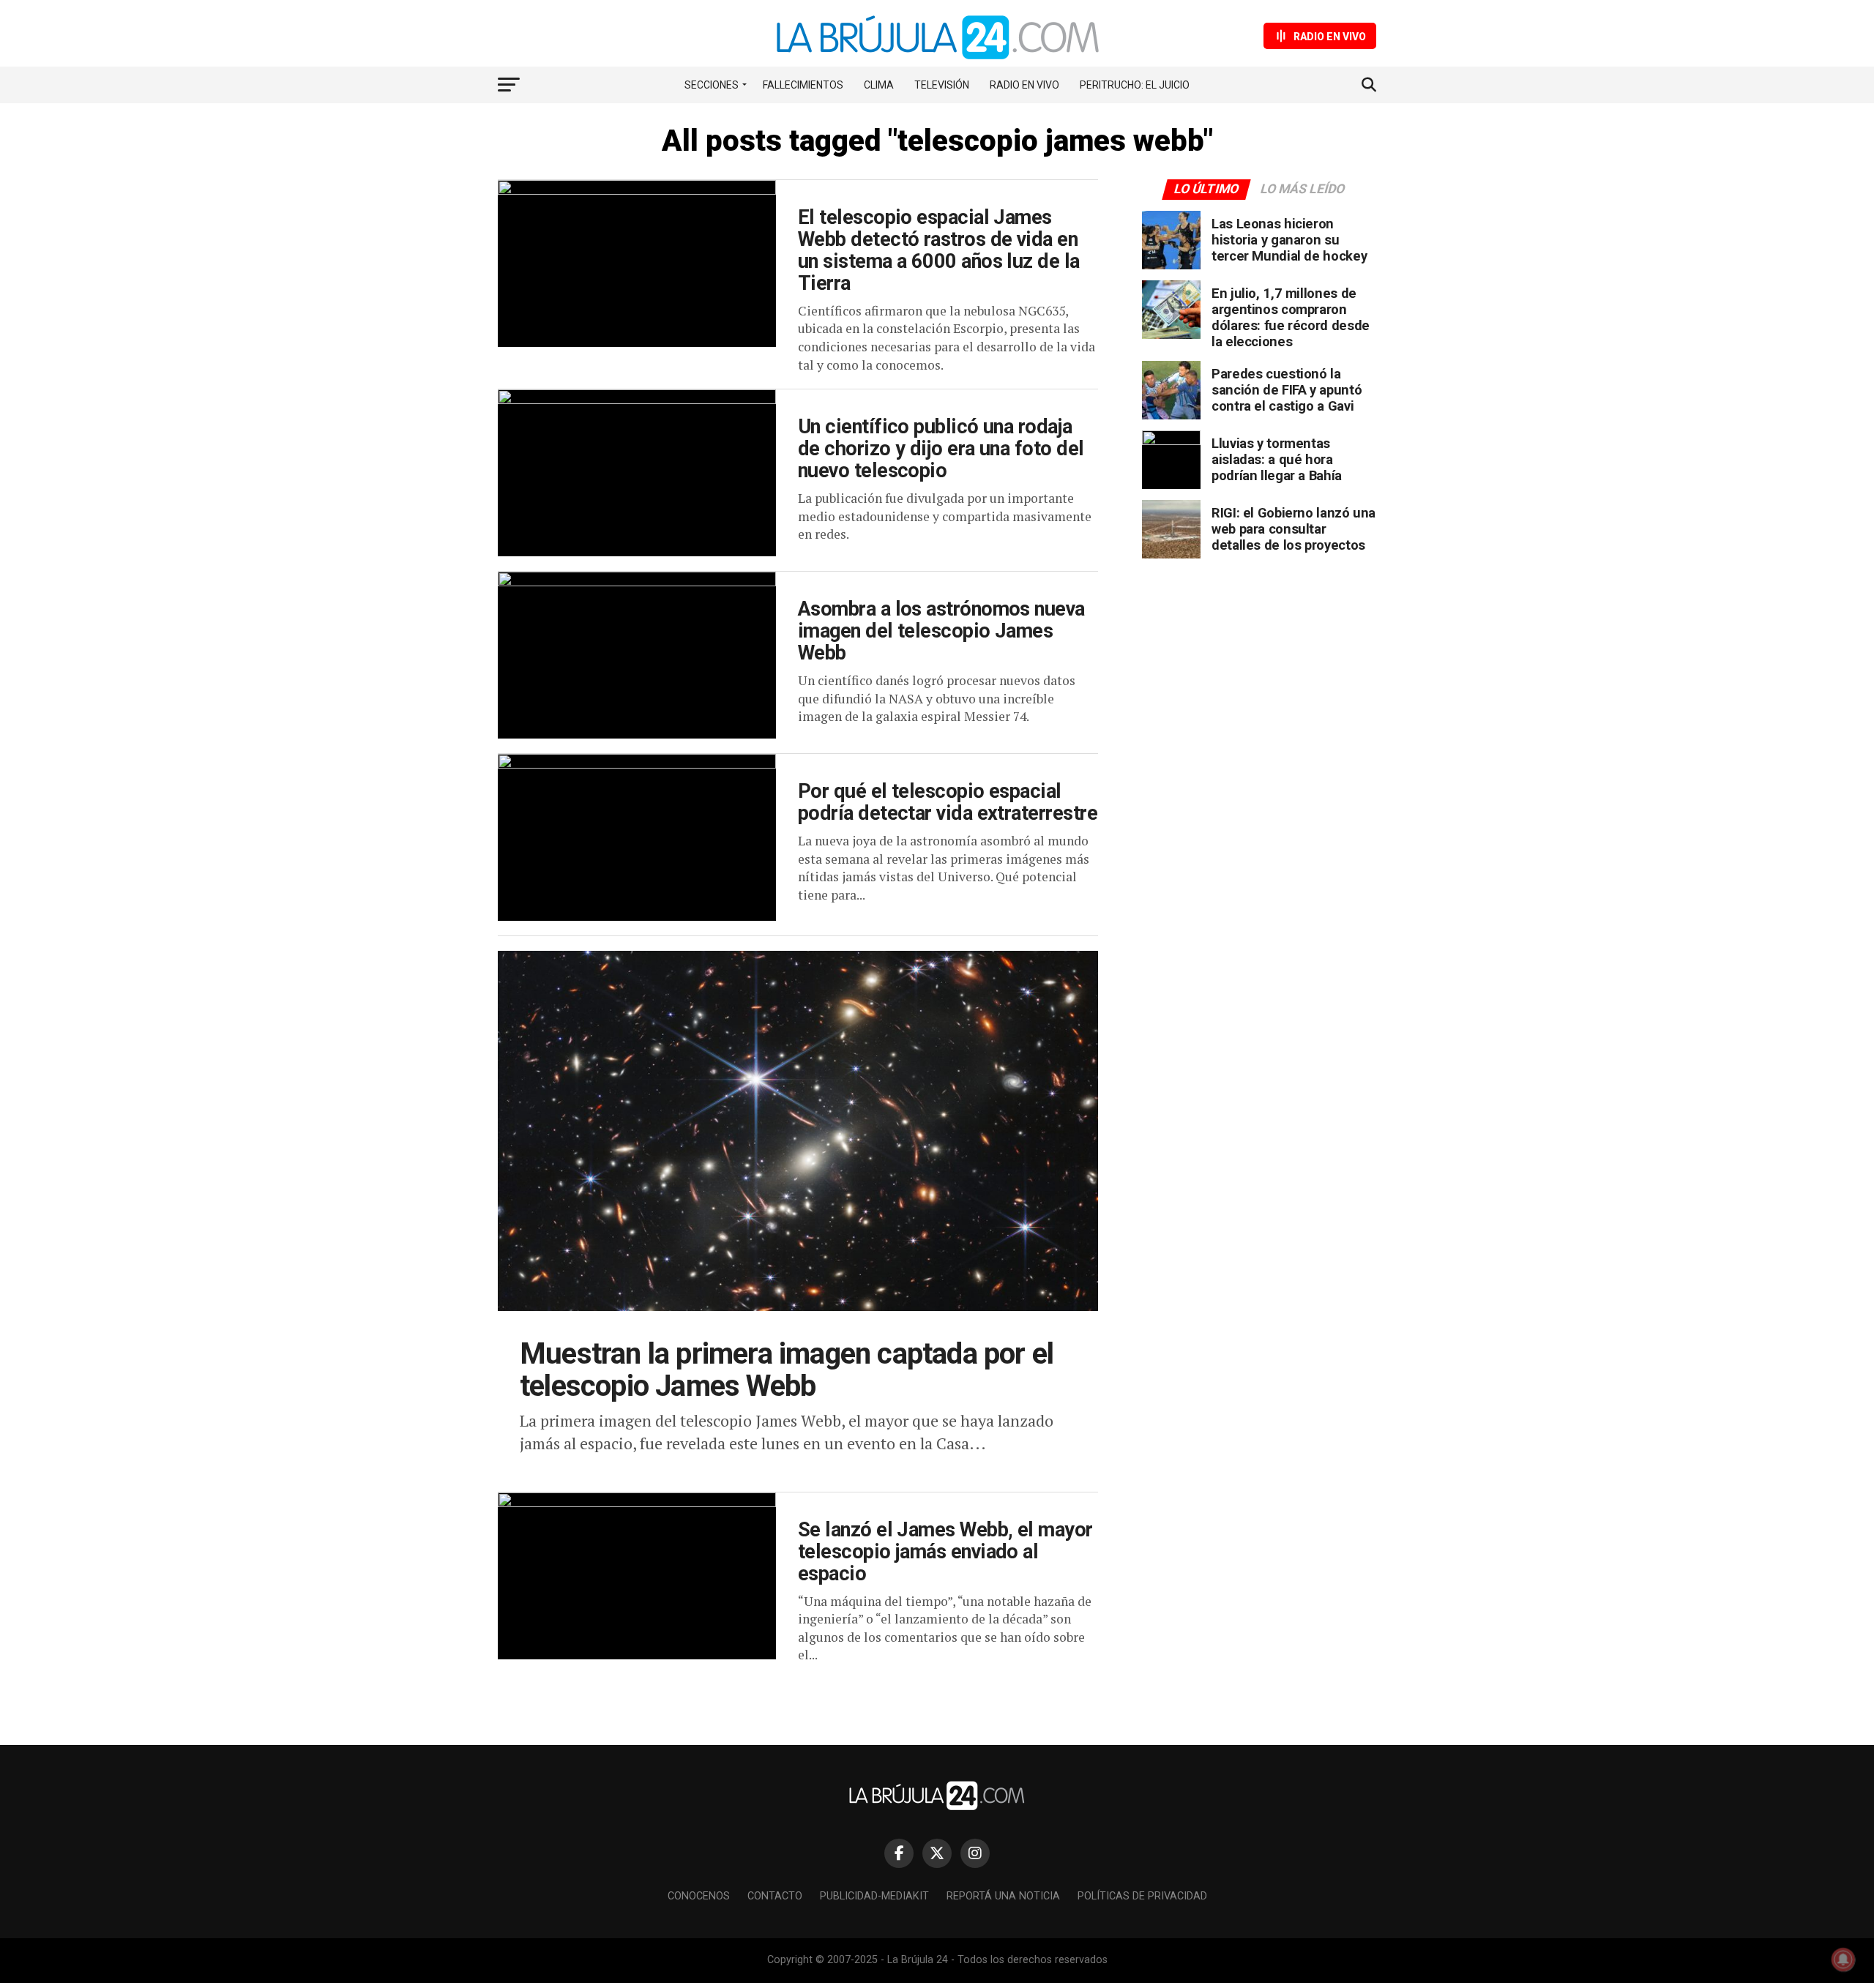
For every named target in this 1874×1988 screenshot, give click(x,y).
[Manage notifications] (1843, 1959)
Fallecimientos (803, 85)
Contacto (775, 1896)
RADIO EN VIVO (1024, 85)
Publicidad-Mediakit (874, 1896)
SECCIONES (712, 85)
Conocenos (699, 1896)
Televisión (942, 85)
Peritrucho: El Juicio (1135, 85)
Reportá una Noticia (1003, 1896)
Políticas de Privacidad (1142, 1896)
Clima (879, 85)
